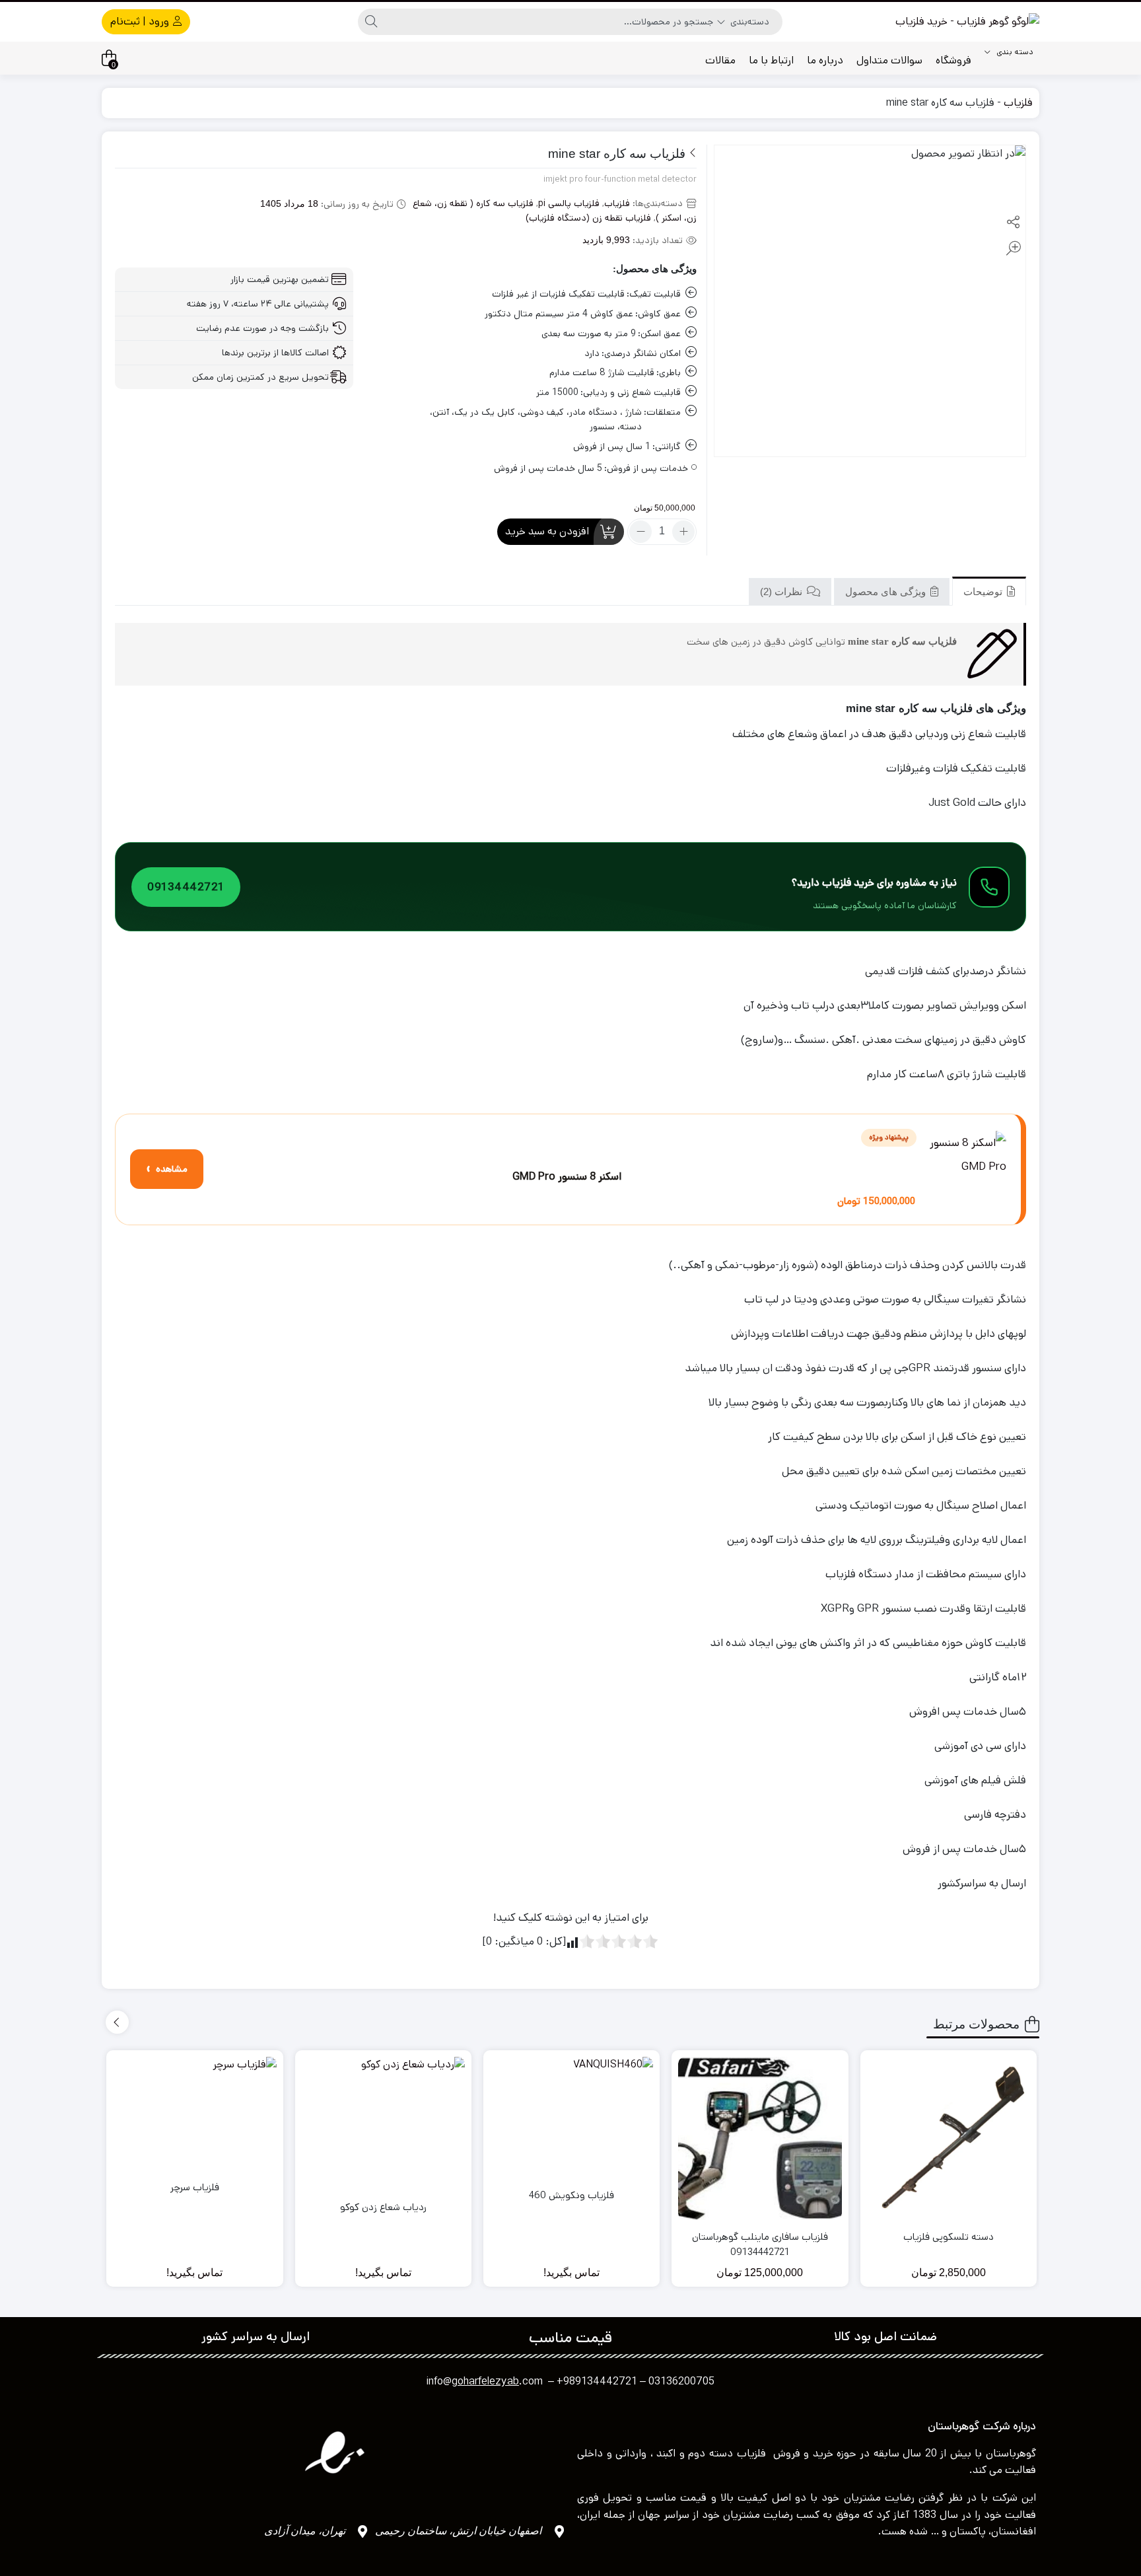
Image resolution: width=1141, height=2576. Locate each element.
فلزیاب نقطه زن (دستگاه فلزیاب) (588, 218)
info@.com (485, 2381)
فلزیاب (1018, 103)
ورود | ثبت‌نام (141, 21)
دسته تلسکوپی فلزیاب (949, 2237)
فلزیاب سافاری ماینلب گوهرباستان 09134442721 (760, 2244)
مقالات (720, 60)
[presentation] (117, 2022)
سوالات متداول (889, 60)
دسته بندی (1014, 52)
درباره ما (825, 60)
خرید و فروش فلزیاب (785, 2453)
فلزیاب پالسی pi (569, 203)
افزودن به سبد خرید (547, 531)
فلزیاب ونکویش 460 (571, 2195)
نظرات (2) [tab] (782, 591)
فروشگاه (953, 60)
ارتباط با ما (771, 60)
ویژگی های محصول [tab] (887, 591)
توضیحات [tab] (984, 591)
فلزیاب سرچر (195, 2187)
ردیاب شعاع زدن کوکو (383, 2207)
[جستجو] (371, 22)
